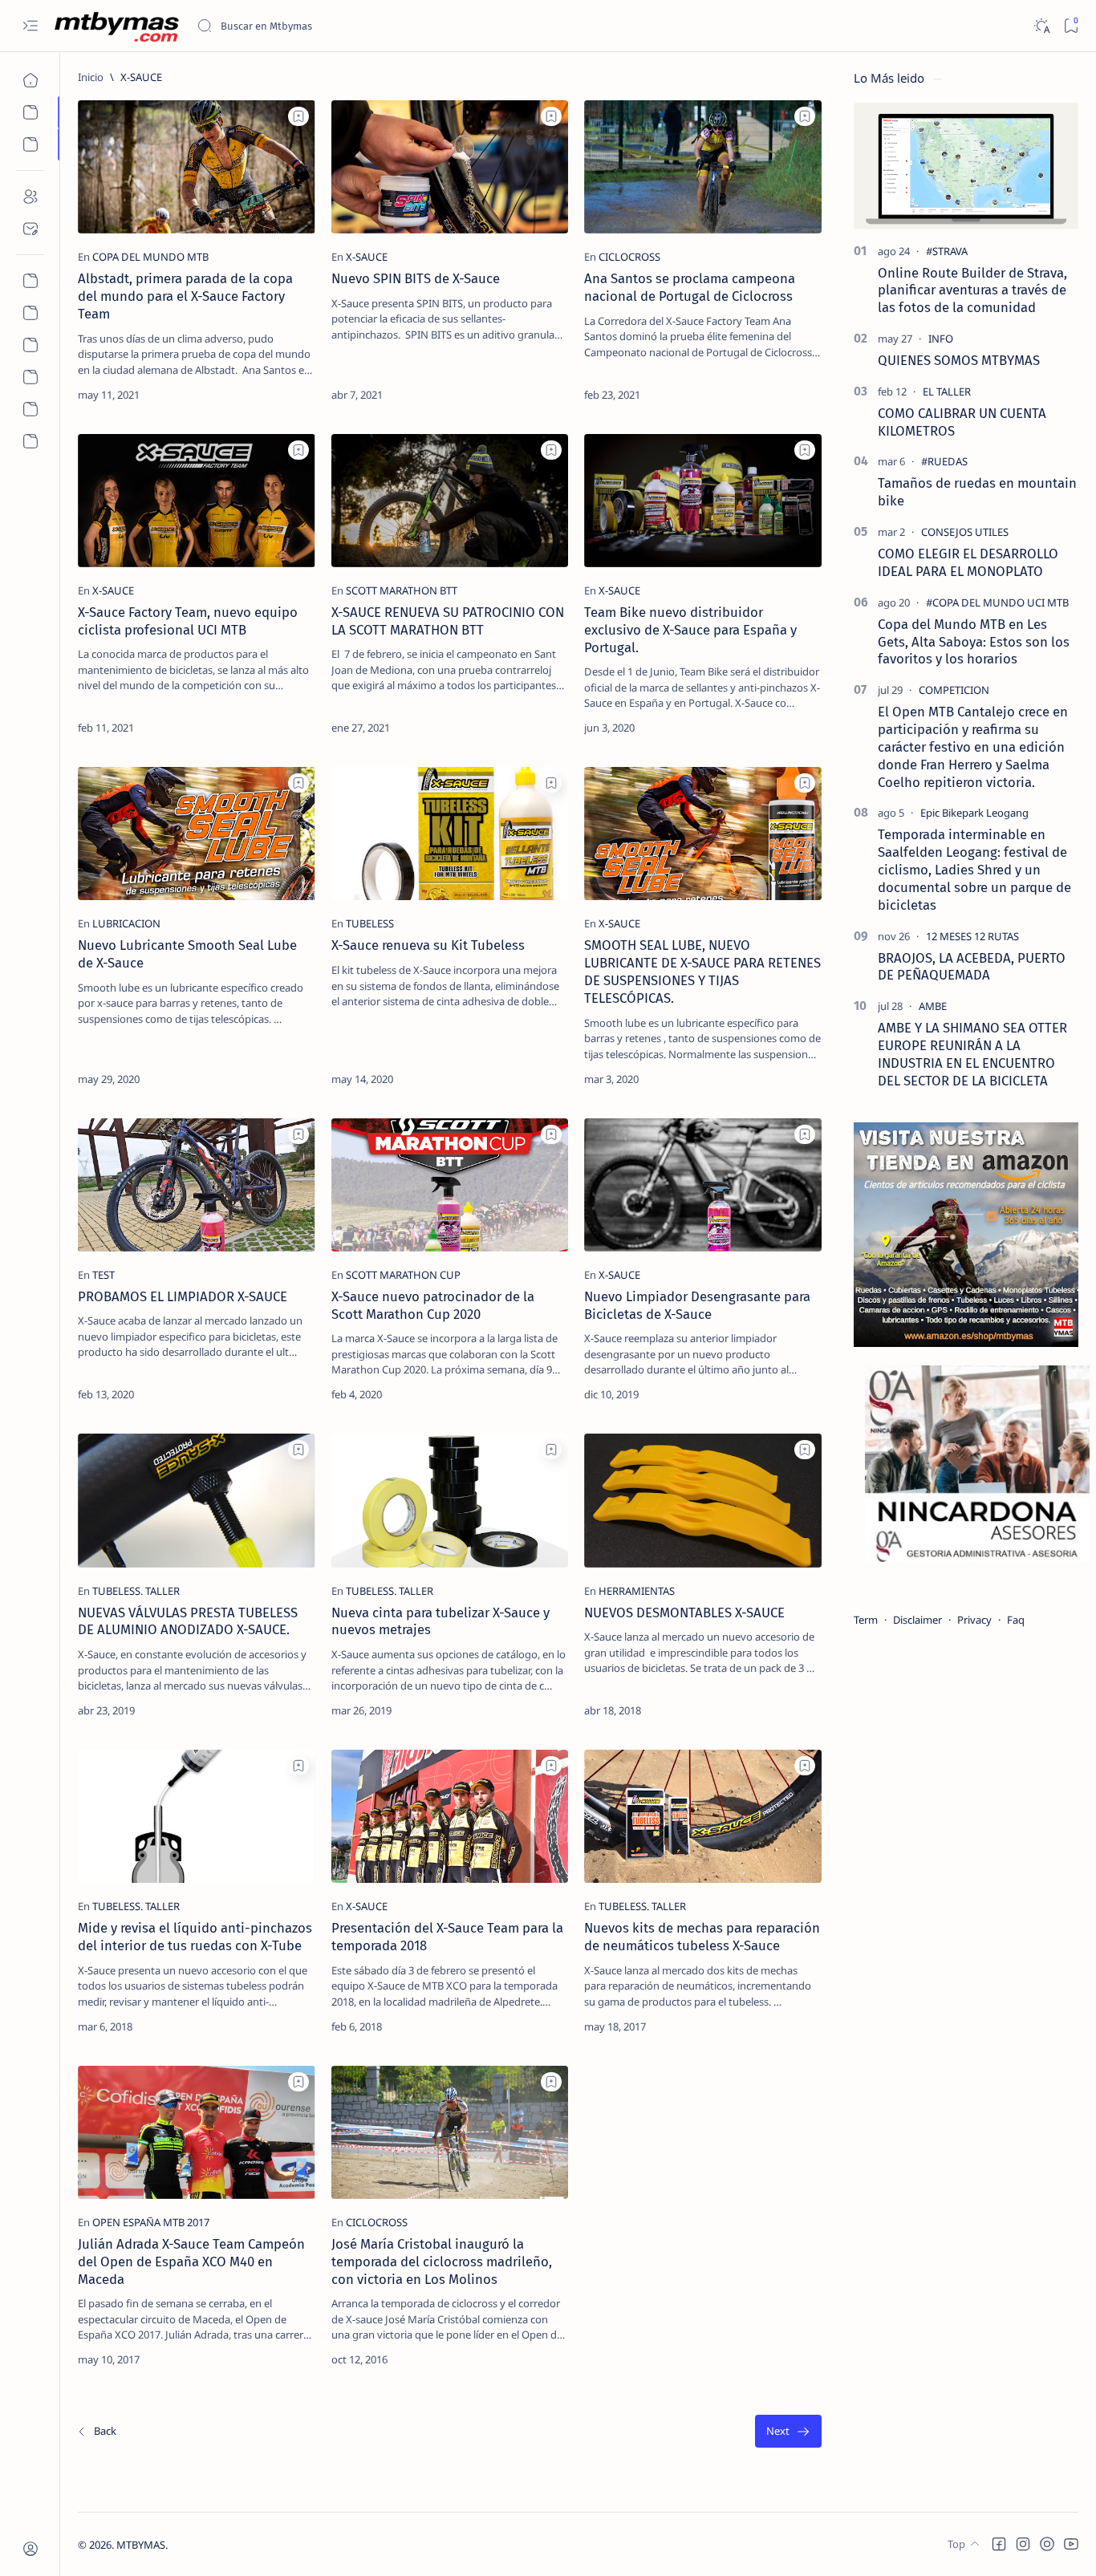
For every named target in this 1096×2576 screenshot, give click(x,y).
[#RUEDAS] (944, 461)
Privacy (974, 1620)
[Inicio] (30, 80)
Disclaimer (917, 1620)
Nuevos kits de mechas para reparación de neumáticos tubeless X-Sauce (702, 1937)
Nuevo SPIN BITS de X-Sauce (416, 278)
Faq (1016, 1620)
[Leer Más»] (291, 395)
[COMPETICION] (954, 690)
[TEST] (104, 1275)
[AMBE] (933, 1006)
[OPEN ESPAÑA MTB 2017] (151, 2222)
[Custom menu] (30, 281)
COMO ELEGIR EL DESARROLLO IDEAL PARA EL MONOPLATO (968, 562)
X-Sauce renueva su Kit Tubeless (428, 945)
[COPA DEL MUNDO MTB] (150, 257)
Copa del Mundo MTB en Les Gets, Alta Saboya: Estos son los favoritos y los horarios (974, 642)
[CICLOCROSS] (629, 257)
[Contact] (30, 229)
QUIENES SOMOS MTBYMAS (959, 360)
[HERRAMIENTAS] (637, 1591)
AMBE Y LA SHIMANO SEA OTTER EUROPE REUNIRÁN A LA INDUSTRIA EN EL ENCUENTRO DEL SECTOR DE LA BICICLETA (972, 1054)
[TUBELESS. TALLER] (136, 1591)
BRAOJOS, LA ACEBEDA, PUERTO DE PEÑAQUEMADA (972, 967)
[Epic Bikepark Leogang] (974, 813)
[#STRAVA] (947, 251)
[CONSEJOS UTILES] (965, 532)
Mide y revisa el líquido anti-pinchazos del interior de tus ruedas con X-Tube (195, 1937)
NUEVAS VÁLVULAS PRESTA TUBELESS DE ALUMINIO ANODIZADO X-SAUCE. (188, 1621)
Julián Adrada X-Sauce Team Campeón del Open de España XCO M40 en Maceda (191, 2262)
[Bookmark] (1071, 26)
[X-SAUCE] (367, 257)
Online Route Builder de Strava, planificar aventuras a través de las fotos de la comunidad (972, 290)
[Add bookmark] (298, 116)
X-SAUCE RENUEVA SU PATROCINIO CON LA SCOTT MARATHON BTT (448, 621)
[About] (30, 197)
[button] (999, 2544)
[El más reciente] (96, 2431)
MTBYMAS (141, 2545)
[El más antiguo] (788, 2431)
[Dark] (1041, 26)
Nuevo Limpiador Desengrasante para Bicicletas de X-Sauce (697, 1305)
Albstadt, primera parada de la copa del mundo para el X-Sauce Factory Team (185, 296)
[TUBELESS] (370, 923)
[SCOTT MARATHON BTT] (402, 590)
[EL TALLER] (947, 391)
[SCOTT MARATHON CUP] (403, 1275)
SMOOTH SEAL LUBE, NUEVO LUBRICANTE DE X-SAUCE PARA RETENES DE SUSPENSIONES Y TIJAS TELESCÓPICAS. (702, 971)
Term (866, 1620)
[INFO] (941, 339)
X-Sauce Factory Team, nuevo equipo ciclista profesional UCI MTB (188, 621)
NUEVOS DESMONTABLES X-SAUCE (684, 1613)
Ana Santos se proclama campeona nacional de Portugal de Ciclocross (690, 287)
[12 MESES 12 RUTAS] (972, 936)
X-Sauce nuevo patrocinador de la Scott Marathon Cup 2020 (433, 1305)
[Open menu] (30, 26)
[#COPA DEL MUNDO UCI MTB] (997, 602)
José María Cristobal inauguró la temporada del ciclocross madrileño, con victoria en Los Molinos (442, 2262)
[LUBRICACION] (126, 923)
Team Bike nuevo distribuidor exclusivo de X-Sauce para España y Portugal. (690, 630)
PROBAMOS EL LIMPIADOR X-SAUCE (183, 1296)
